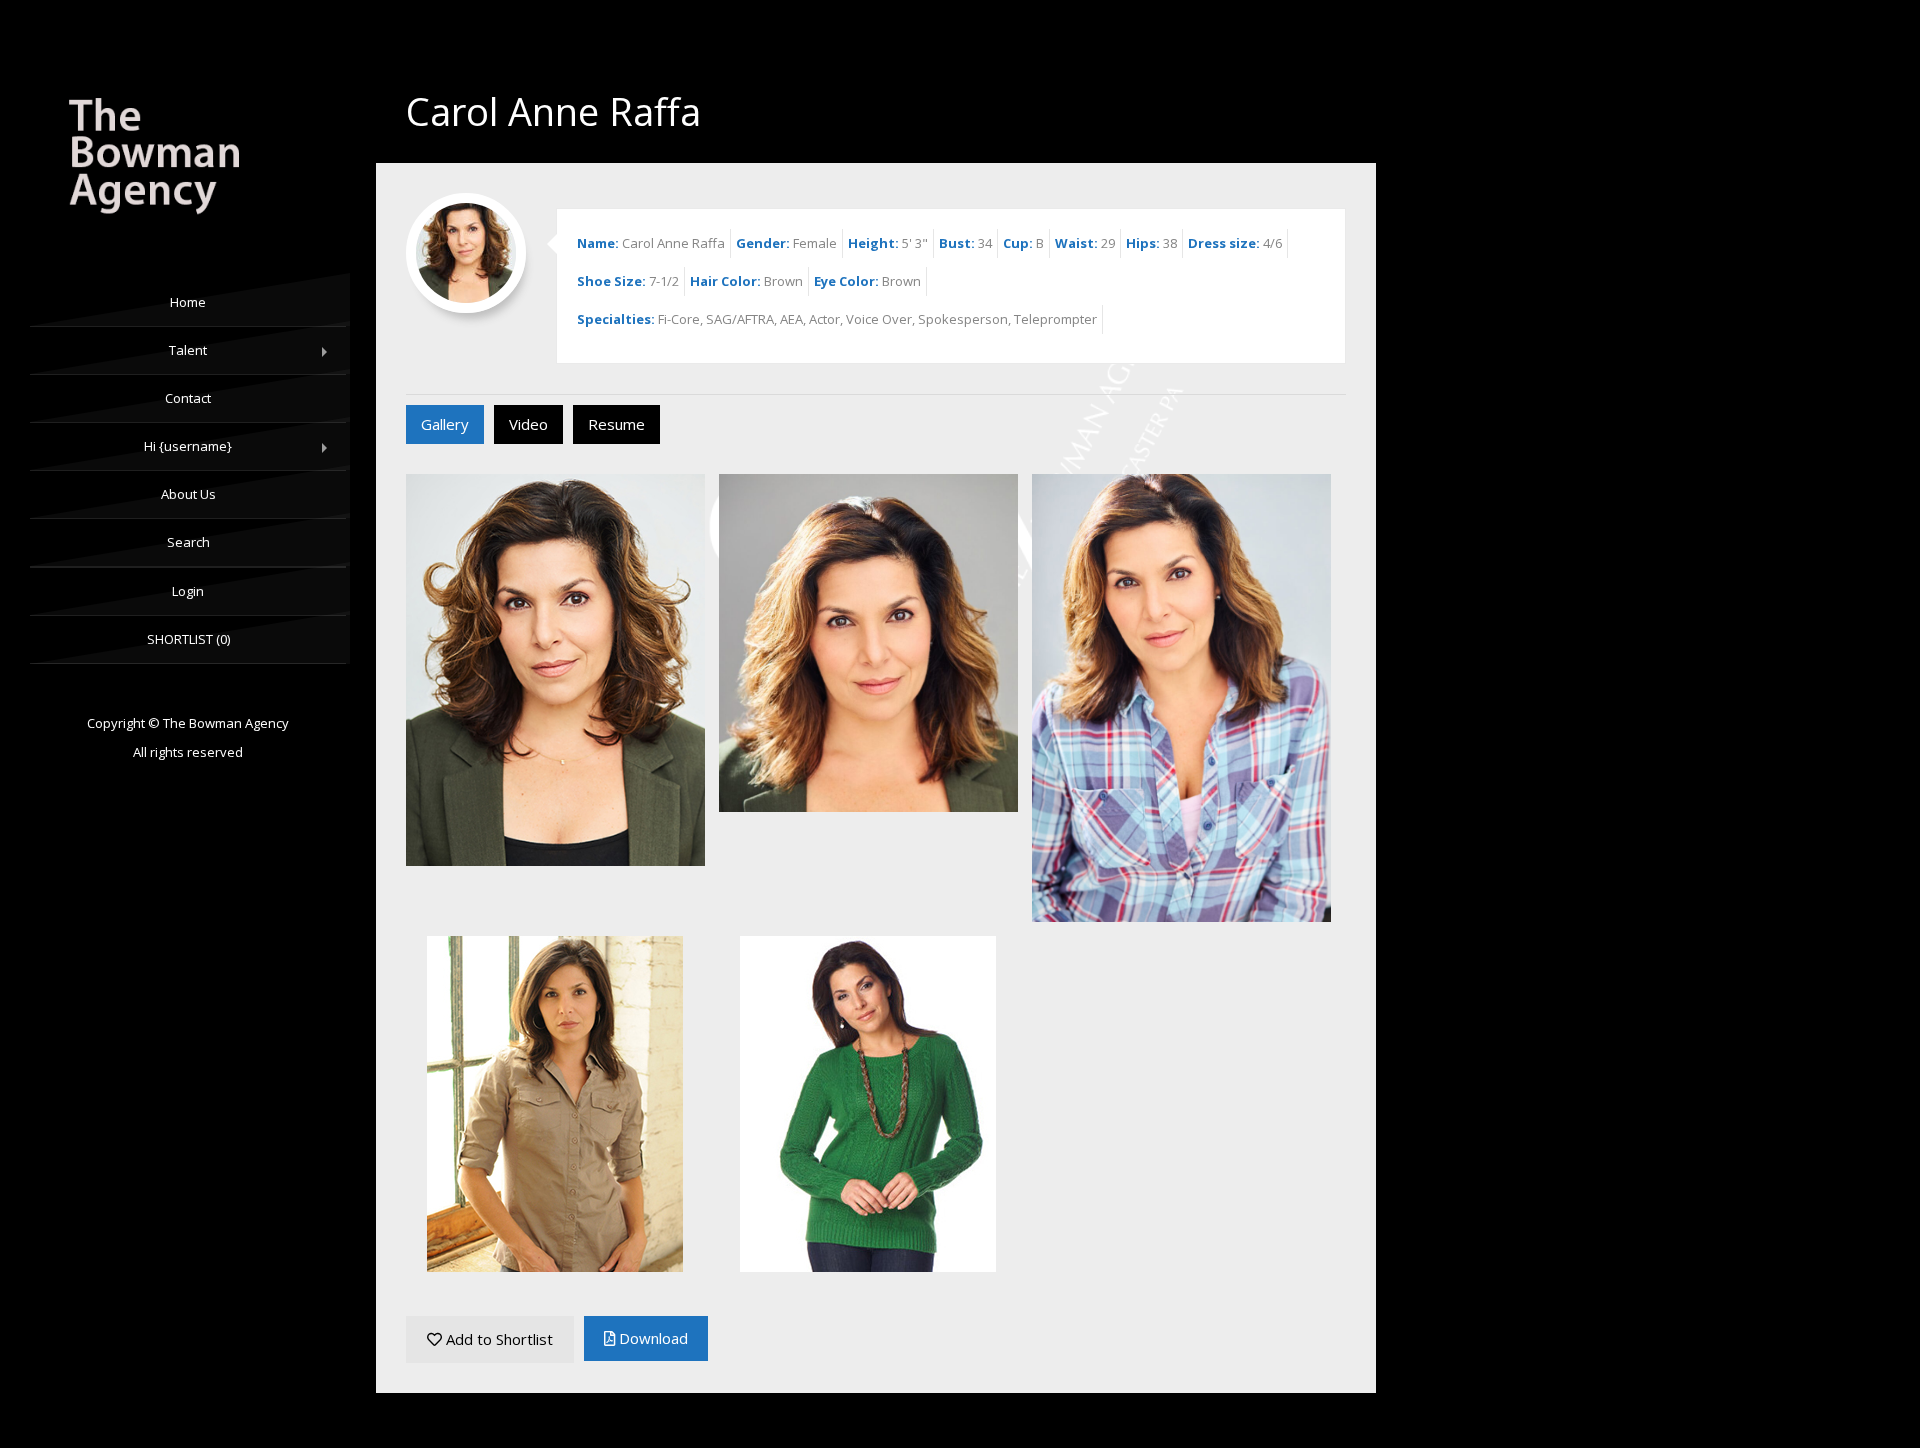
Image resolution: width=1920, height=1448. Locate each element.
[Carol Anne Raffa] (188, 159)
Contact (188, 398)
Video (528, 424)
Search (188, 542)
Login (188, 591)
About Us (188, 494)
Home (188, 302)
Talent (252, 358)
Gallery (445, 424)
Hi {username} (240, 454)
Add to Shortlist (497, 1339)
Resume (616, 424)
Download (651, 1338)
